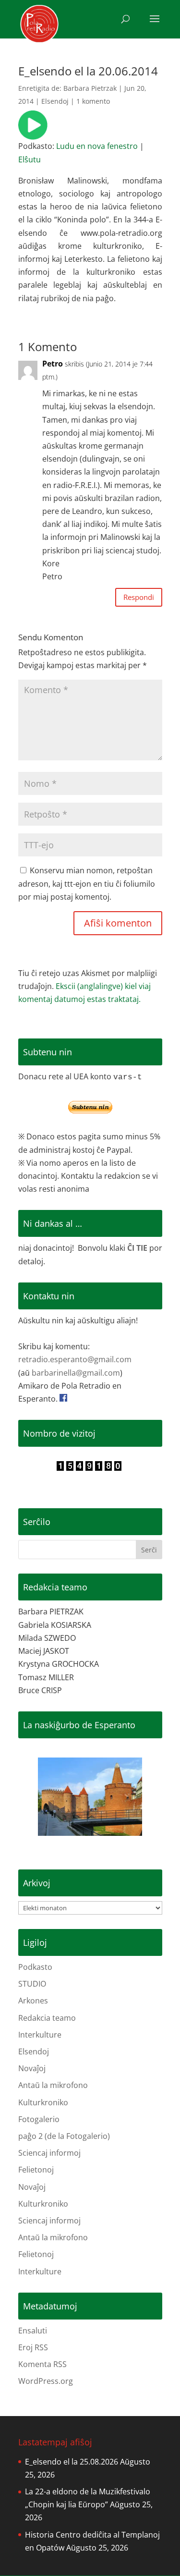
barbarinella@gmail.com (76, 1373)
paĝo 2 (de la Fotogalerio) (64, 2136)
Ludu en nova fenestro (97, 146)
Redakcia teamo (47, 2018)
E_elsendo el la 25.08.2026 (72, 2462)
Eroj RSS (33, 2347)
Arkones (33, 2001)
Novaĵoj (32, 2068)
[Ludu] (33, 133)
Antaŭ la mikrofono (53, 2085)
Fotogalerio (39, 2119)
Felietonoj (36, 2170)
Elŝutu (30, 159)
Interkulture (40, 2035)
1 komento (93, 101)
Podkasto (35, 1967)
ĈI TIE (137, 1248)
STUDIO (32, 1984)
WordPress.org (46, 2381)
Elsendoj (55, 101)
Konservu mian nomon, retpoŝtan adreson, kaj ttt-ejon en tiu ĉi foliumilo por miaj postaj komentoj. (87, 883)
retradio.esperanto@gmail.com (75, 1359)
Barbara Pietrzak (90, 88)
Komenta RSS (42, 2364)
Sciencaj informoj (49, 2153)
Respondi (139, 597)
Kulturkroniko (43, 2102)
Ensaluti (33, 2331)
